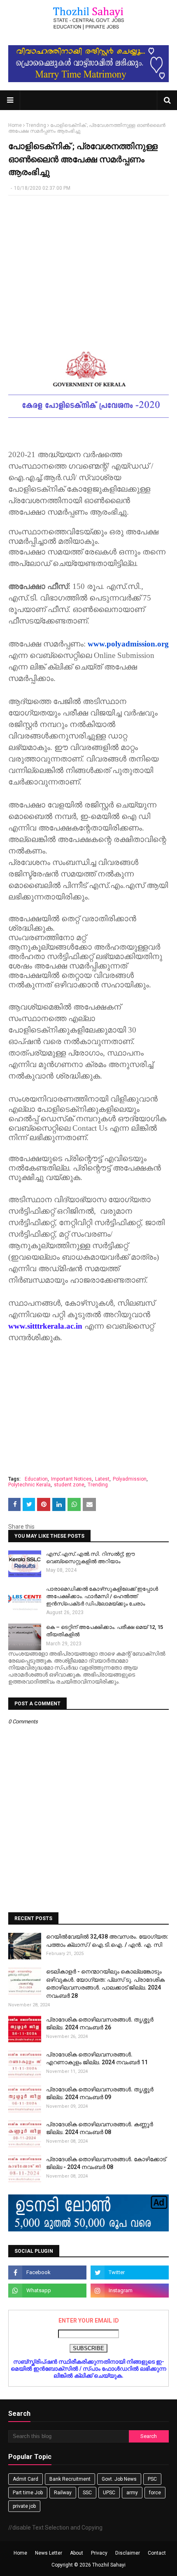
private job (24, 2506)
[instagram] (130, 2291)
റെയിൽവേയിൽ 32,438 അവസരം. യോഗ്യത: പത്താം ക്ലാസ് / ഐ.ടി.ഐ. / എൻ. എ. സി (107, 1941)
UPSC (109, 2493)
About (77, 2553)
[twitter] (130, 2272)
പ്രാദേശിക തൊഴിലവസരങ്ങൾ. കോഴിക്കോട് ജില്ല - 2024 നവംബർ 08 (106, 2163)
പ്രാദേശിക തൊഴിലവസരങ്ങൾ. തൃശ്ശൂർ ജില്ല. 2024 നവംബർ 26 (100, 2024)
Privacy (99, 2553)
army (132, 2493)
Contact (157, 2553)
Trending (36, 125)
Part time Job (28, 2493)
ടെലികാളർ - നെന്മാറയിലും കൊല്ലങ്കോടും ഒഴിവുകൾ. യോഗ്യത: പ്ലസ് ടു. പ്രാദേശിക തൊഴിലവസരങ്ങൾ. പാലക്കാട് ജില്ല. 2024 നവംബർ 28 (105, 1984)
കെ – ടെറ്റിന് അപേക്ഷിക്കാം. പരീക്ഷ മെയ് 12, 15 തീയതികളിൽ (105, 1631)
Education (36, 1479)
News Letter (49, 2553)
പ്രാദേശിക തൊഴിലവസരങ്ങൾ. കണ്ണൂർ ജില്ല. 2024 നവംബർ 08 (100, 2128)
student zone (69, 1485)
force (155, 2493)
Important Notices (71, 1479)
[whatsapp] (47, 2291)
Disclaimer (128, 2553)
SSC (87, 2493)
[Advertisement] (88, 261)
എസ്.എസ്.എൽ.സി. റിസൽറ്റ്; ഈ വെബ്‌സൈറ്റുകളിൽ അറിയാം (90, 1558)
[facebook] (47, 2272)
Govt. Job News (119, 2479)
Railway (63, 2493)
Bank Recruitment (70, 2479)
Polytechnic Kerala (29, 1485)
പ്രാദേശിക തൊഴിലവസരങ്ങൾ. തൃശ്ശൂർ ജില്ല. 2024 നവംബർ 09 (100, 2093)
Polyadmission (130, 1479)
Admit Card (26, 2479)
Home (15, 125)
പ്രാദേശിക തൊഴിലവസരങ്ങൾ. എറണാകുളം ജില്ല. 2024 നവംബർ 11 (97, 2058)
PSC (152, 2479)
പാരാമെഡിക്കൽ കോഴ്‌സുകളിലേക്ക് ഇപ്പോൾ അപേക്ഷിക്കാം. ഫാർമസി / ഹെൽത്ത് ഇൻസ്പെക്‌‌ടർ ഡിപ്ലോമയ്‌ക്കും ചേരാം (102, 1596)
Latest (102, 1479)
